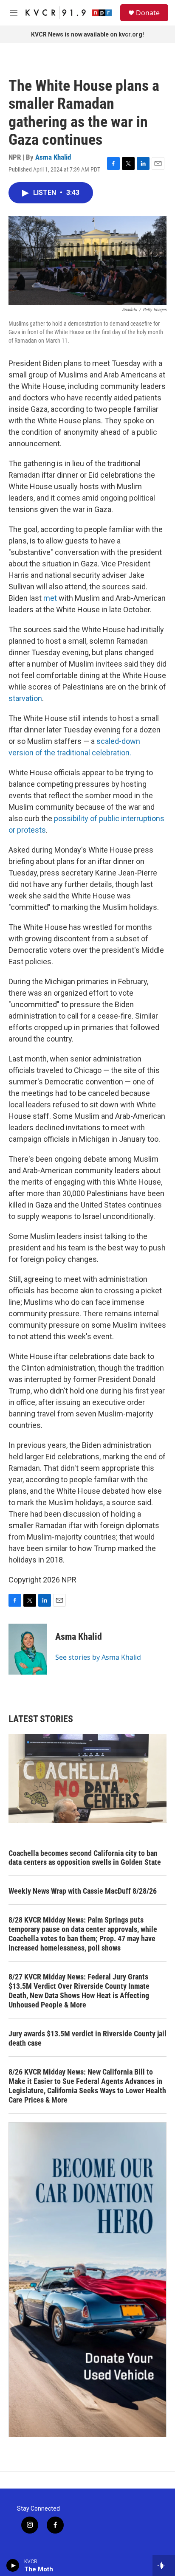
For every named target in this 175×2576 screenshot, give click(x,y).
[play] (13, 2565)
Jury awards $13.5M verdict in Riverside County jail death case (87, 2038)
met (50, 598)
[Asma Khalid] (28, 1649)
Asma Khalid (53, 157)
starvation (25, 698)
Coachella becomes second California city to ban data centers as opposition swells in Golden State (85, 1858)
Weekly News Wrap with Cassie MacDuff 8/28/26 (83, 1891)
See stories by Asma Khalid (98, 1657)
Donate (148, 13)
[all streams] (164, 2565)
